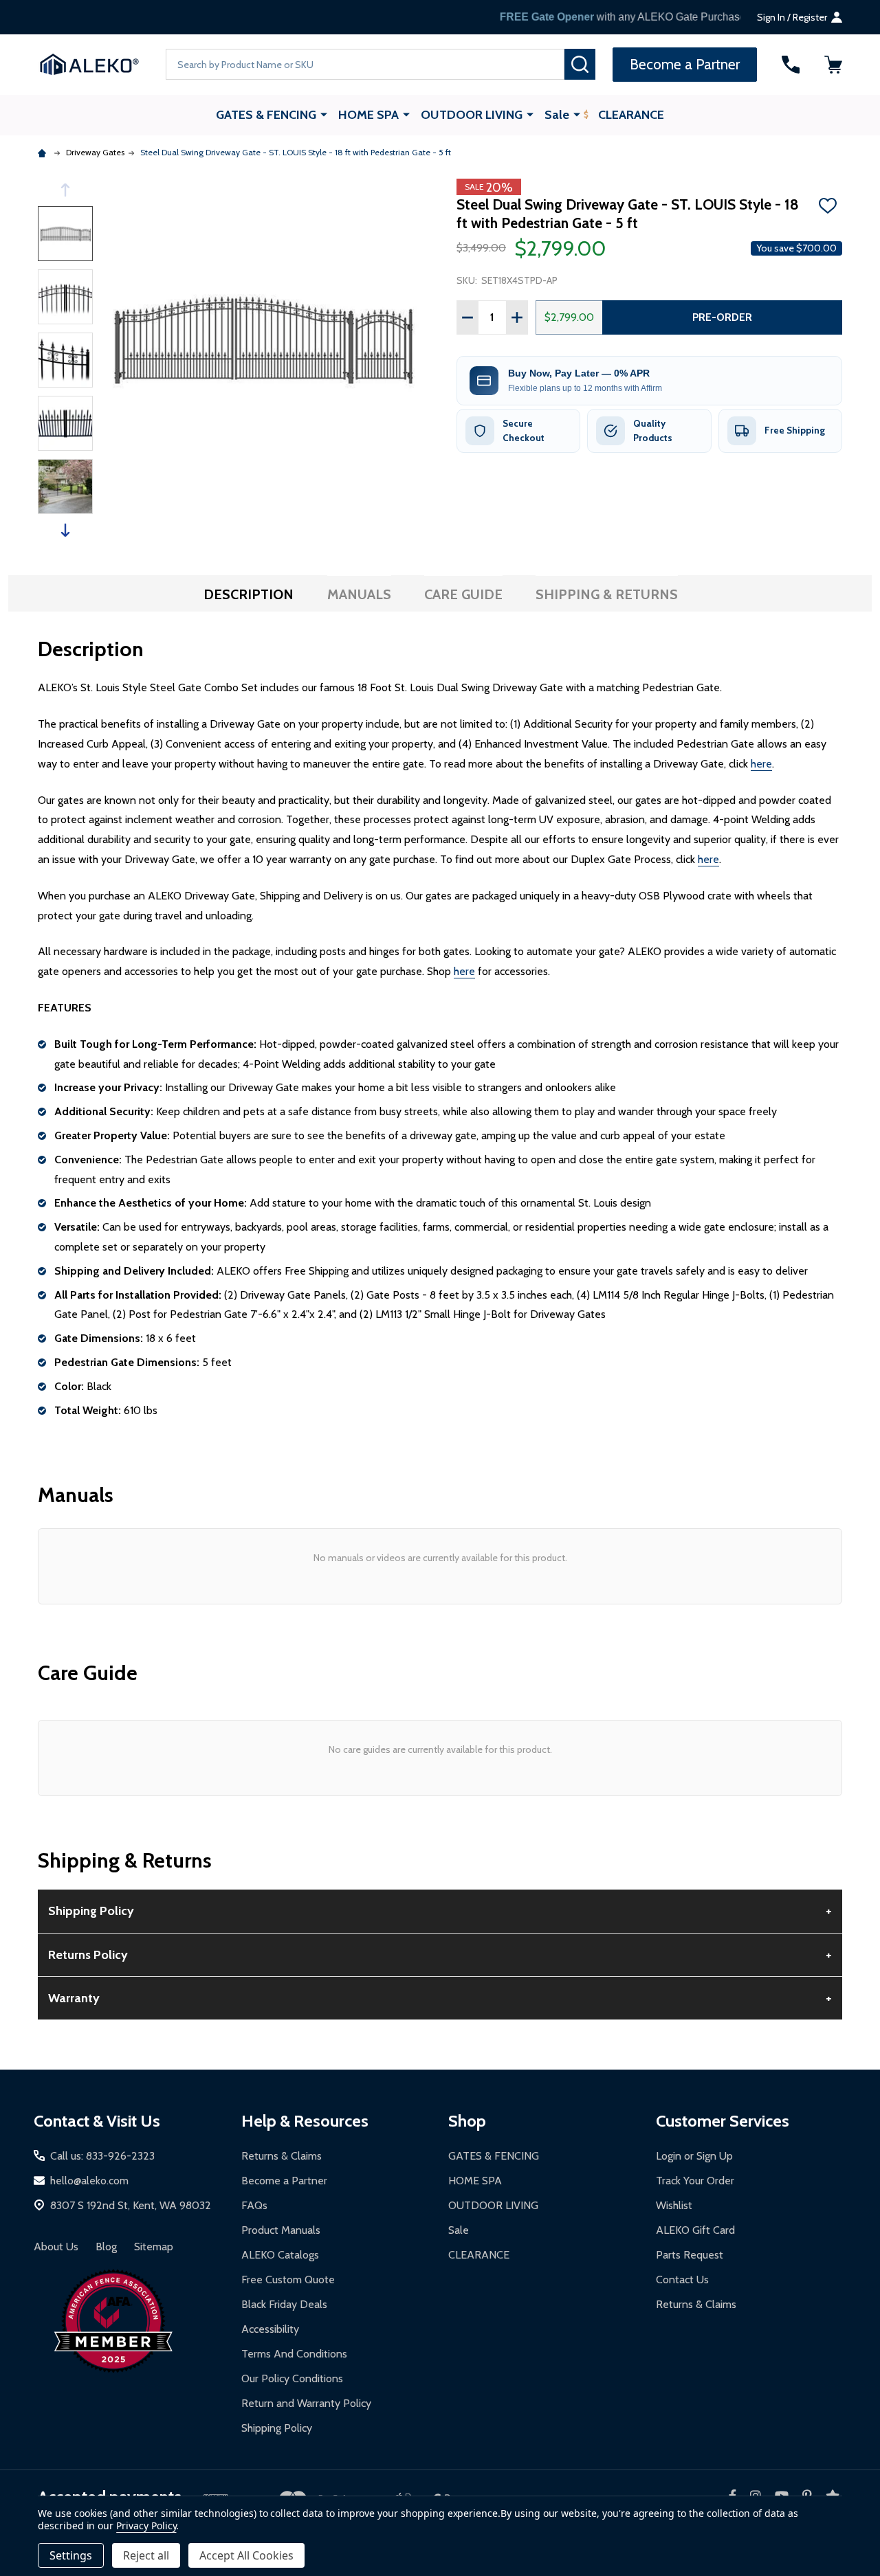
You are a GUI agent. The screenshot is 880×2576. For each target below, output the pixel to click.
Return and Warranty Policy (306, 2403)
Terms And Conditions (294, 2354)
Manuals (359, 594)
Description (249, 594)
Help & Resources (305, 2121)
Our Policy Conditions (292, 2378)
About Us (56, 2247)
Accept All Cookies (246, 2555)
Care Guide (463, 594)
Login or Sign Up (694, 2156)
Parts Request (690, 2255)
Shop (467, 2121)
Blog (106, 2247)
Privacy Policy (146, 2525)
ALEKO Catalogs (280, 2255)
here (761, 764)
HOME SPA (368, 115)
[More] (324, 114)
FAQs (254, 2205)
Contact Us (682, 2280)
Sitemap (154, 2247)
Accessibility (270, 2329)
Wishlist (674, 2205)
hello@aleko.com (89, 2181)
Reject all (146, 2555)
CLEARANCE (631, 115)
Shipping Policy (277, 2428)
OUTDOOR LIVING (472, 115)
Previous (65, 190)
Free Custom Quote (288, 2280)
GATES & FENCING (266, 115)
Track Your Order (695, 2181)
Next (65, 530)
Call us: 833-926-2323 (102, 2156)
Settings (71, 2555)
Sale (557, 115)
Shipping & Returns (607, 594)
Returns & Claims (282, 2156)
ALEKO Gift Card (695, 2230)
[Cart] (833, 65)
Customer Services (723, 2121)
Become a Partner (284, 2181)
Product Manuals (281, 2230)
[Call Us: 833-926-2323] (791, 65)
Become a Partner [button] (685, 64)
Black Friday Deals (284, 2304)
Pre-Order (722, 317)
